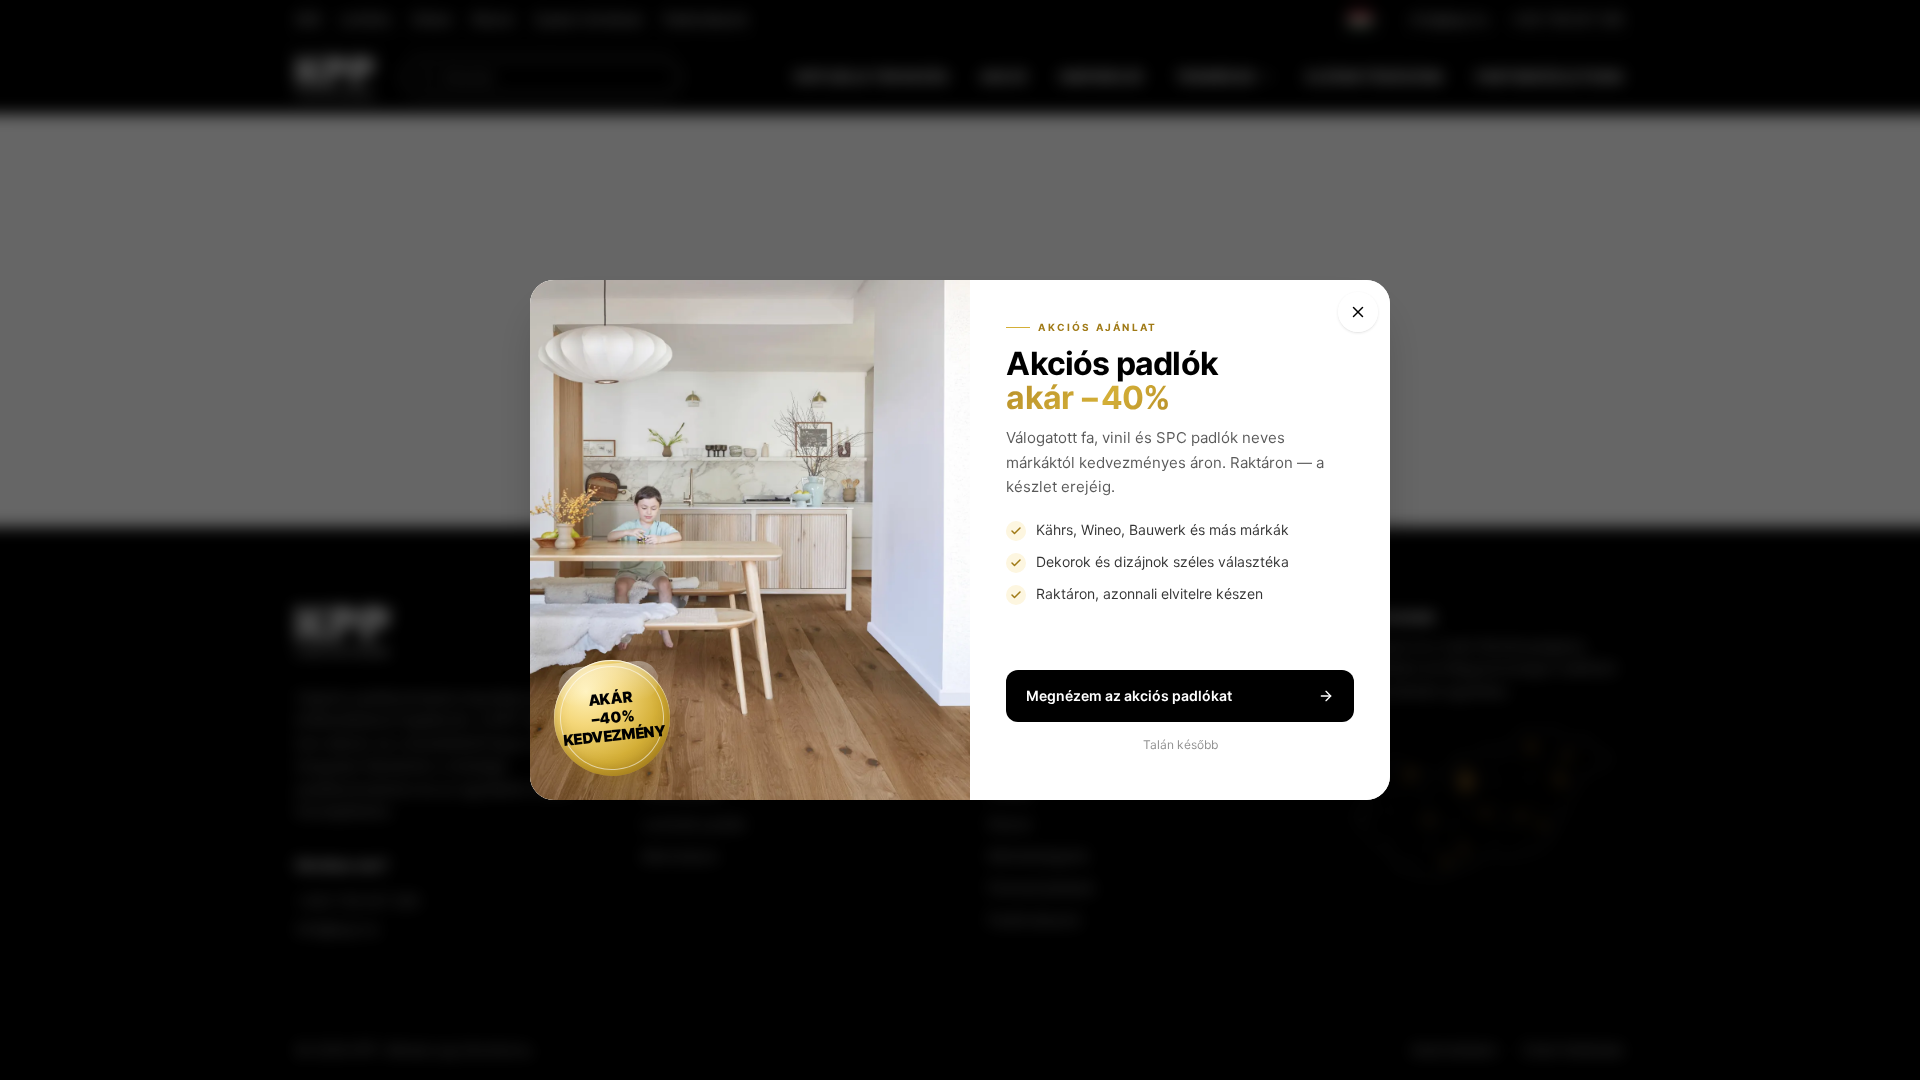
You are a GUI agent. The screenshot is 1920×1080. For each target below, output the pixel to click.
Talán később (1180, 744)
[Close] (1358, 312)
